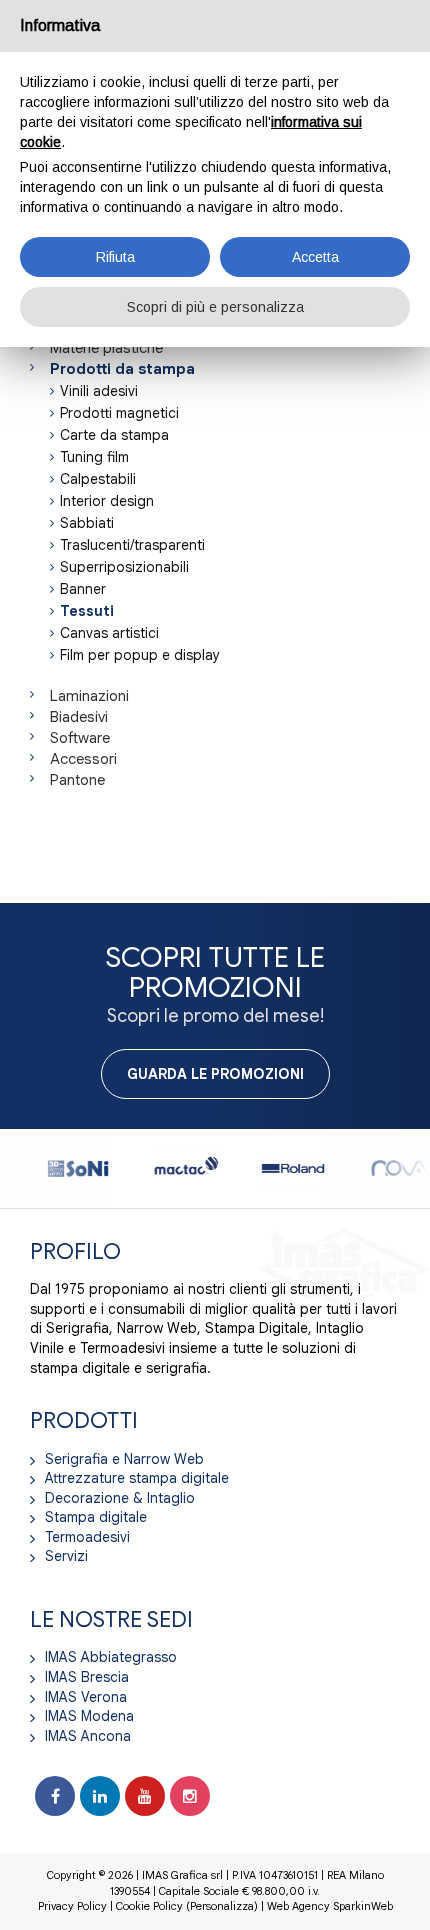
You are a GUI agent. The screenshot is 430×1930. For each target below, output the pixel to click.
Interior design (107, 501)
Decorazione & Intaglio (120, 1498)
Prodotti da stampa (122, 369)
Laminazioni (89, 696)
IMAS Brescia (87, 1677)
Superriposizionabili (124, 567)
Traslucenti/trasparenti (132, 545)
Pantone (77, 780)
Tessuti (87, 611)
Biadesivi (79, 717)
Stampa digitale (96, 1517)
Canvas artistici (109, 633)
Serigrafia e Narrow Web (124, 1459)
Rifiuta (115, 257)
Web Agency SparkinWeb (330, 1906)
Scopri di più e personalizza (215, 307)
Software (80, 738)
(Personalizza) (222, 1906)
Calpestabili (98, 479)
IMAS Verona (86, 1697)
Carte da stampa (114, 435)
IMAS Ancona (88, 1736)
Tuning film (94, 457)
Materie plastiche (106, 348)
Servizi (66, 1556)
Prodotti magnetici (119, 413)
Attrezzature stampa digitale (137, 1478)
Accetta (315, 257)
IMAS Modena (89, 1716)
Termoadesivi (87, 1537)
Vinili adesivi (99, 391)
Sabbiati (87, 523)
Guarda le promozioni (215, 1074)
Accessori (83, 759)
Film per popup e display (140, 655)
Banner (83, 589)
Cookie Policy (149, 1906)
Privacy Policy (72, 1906)
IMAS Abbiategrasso (111, 1657)
